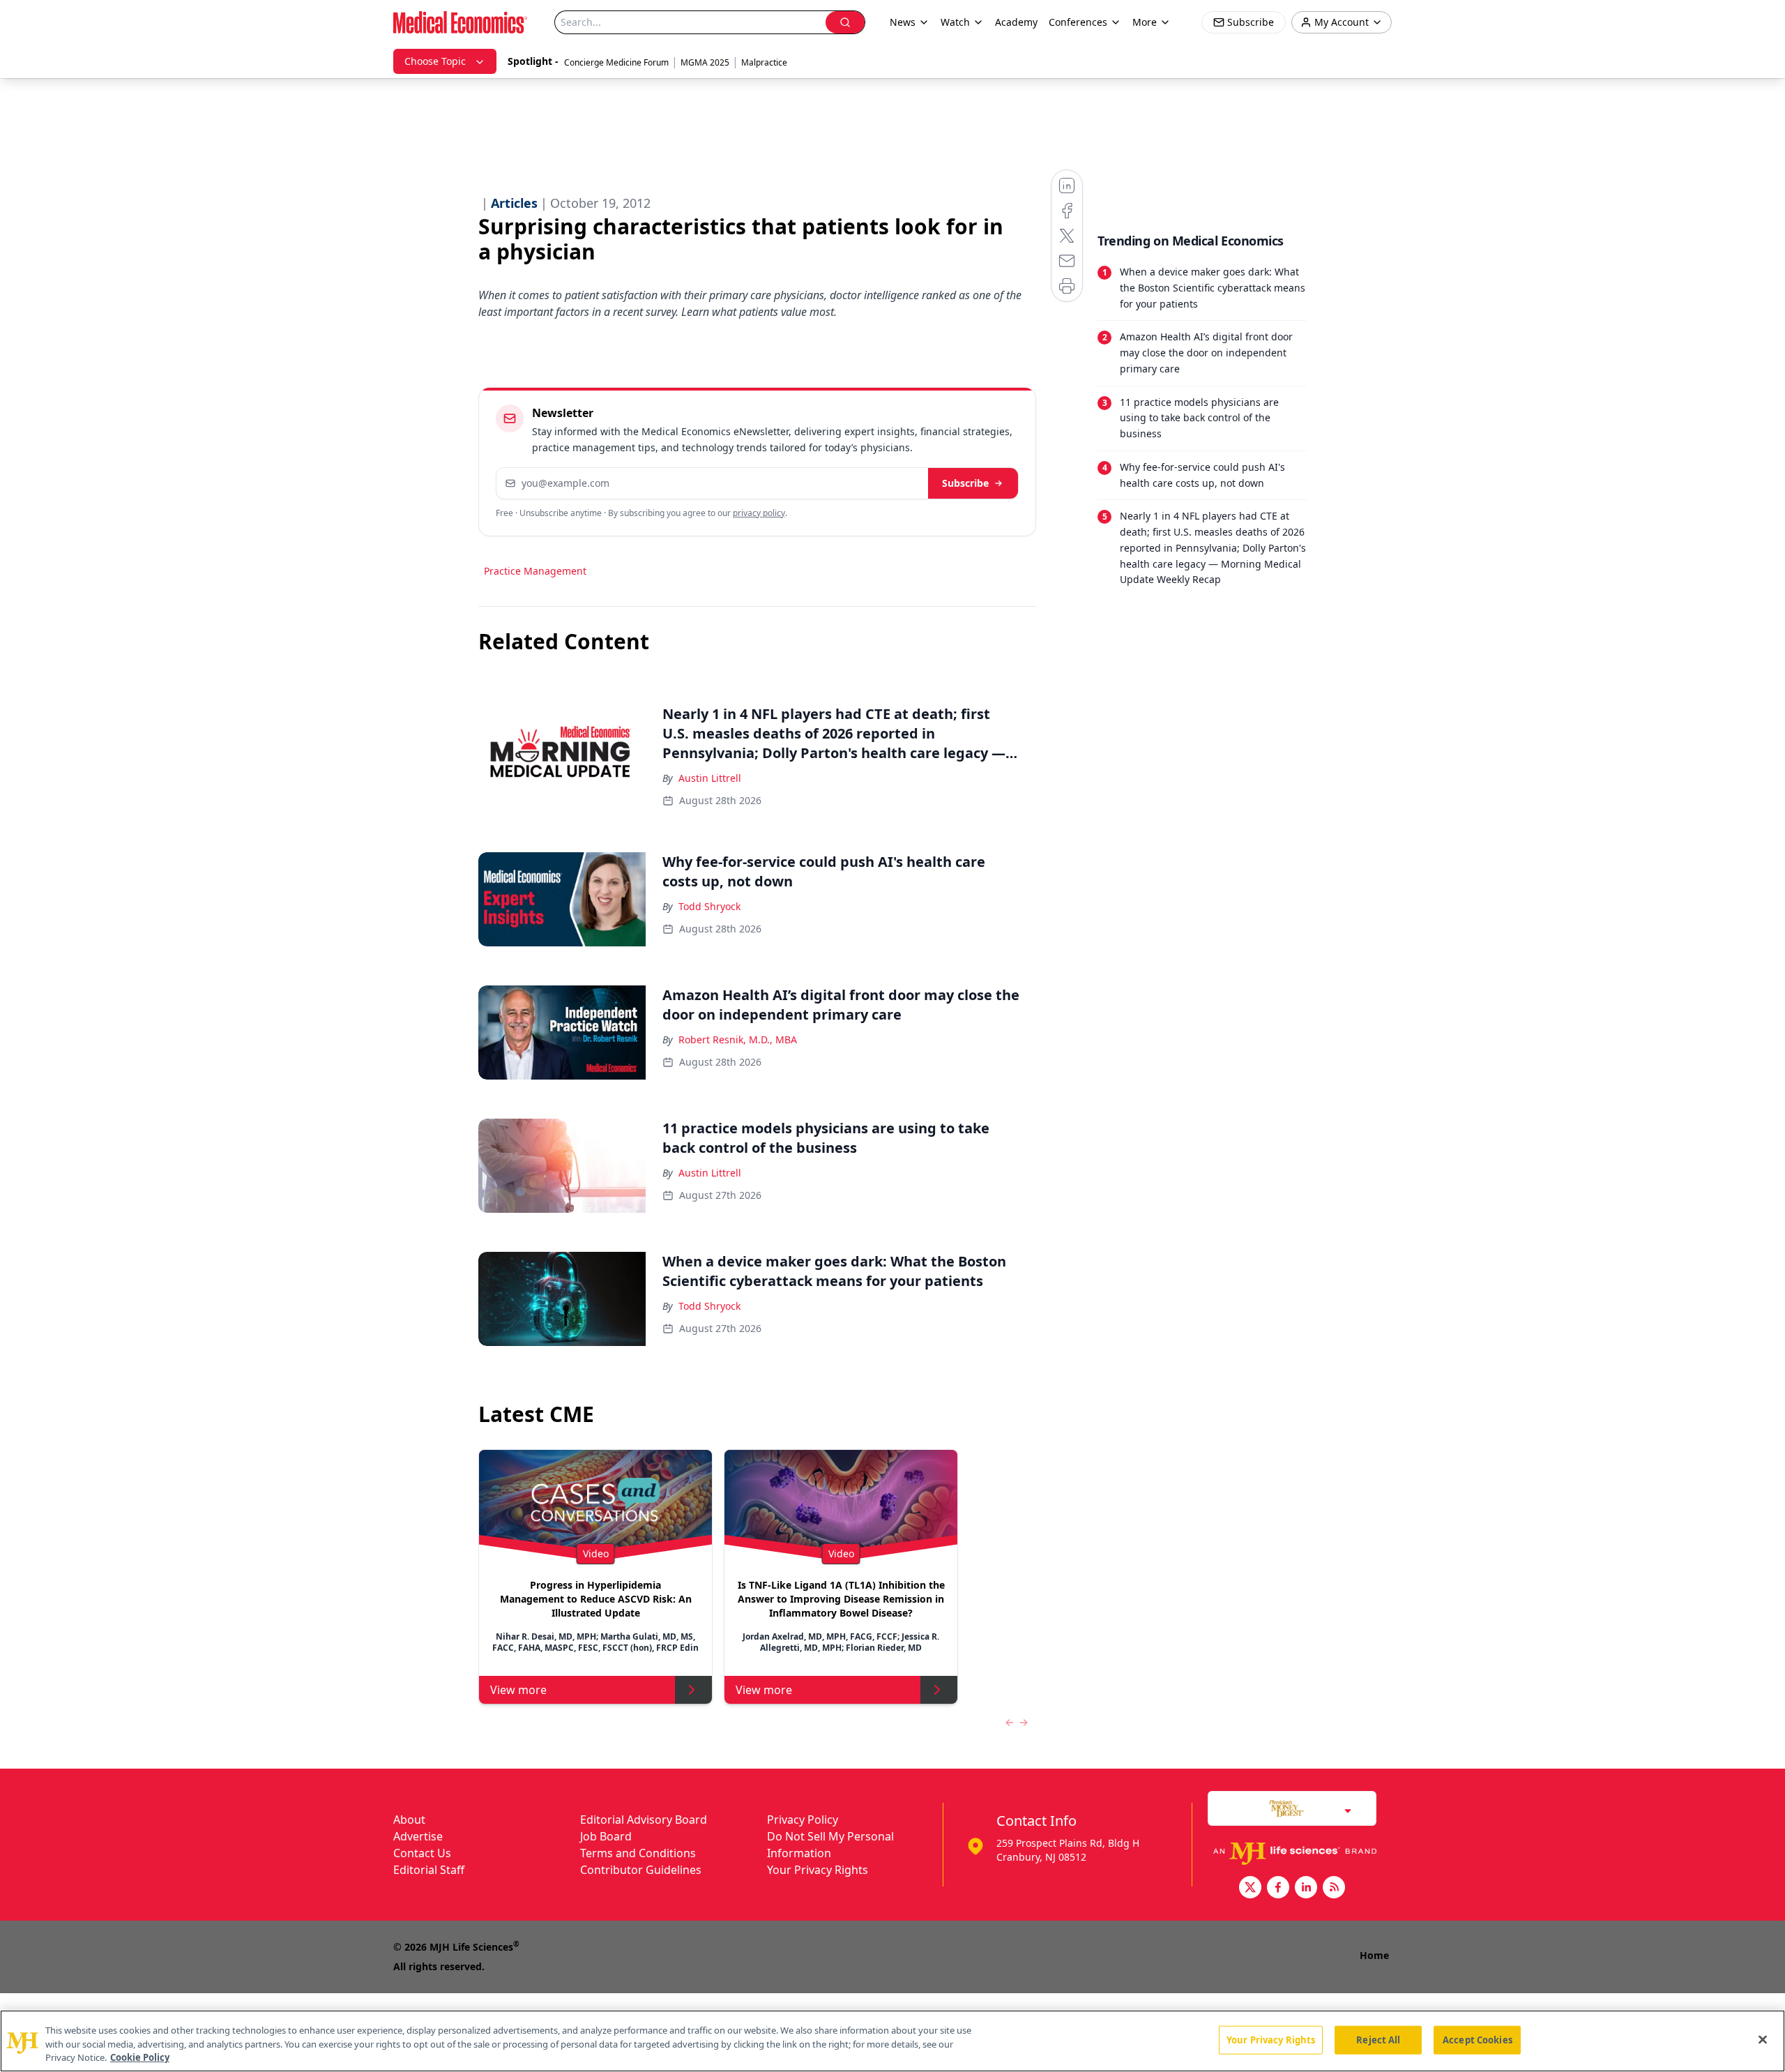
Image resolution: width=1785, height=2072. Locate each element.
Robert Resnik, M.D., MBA (738, 1039)
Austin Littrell (710, 778)
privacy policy (759, 513)
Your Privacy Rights (818, 1870)
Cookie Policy (140, 2057)
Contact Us (422, 1853)
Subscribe (965, 483)
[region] (892, 2041)
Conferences (1078, 22)
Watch (955, 22)
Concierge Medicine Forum (616, 62)
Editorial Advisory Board (644, 1820)
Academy (1016, 22)
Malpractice (764, 62)
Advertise (418, 1836)
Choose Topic (435, 61)
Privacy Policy (803, 1820)
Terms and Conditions (638, 1853)
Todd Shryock (709, 906)
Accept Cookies (1478, 2039)
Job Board (606, 1836)
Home (1374, 1955)
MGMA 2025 (705, 62)
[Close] (1763, 2039)
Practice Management (535, 571)
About (409, 1820)
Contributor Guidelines (641, 1870)
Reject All (1378, 2039)
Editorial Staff (429, 1870)
